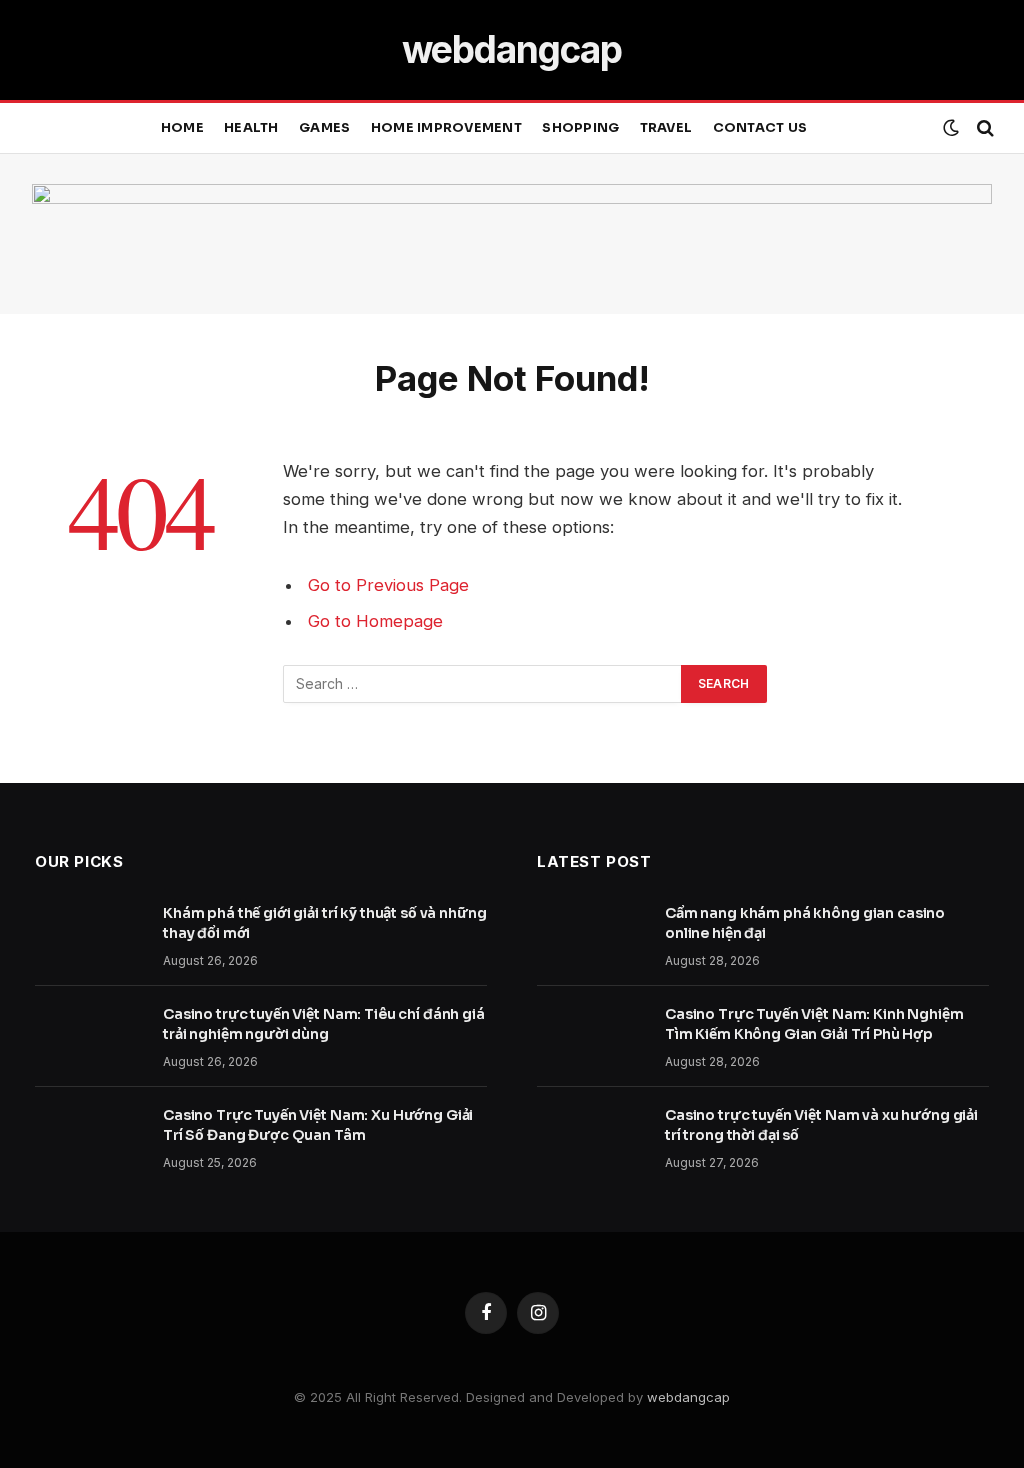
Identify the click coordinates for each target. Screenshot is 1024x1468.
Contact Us (760, 128)
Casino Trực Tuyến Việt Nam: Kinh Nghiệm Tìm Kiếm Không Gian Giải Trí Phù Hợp (814, 1024)
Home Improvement (446, 128)
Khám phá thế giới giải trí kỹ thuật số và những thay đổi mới (324, 923)
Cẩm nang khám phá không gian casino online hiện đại (805, 923)
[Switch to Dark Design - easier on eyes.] (951, 128)
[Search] (983, 128)
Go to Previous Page (388, 585)
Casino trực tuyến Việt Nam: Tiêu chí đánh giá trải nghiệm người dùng (324, 1024)
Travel (666, 128)
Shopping (580, 128)
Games (324, 128)
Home (182, 128)
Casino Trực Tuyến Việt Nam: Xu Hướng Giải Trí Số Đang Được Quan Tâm (318, 1125)
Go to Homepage (375, 621)
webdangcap (688, 1397)
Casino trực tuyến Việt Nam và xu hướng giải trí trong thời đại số (821, 1125)
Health (251, 128)
